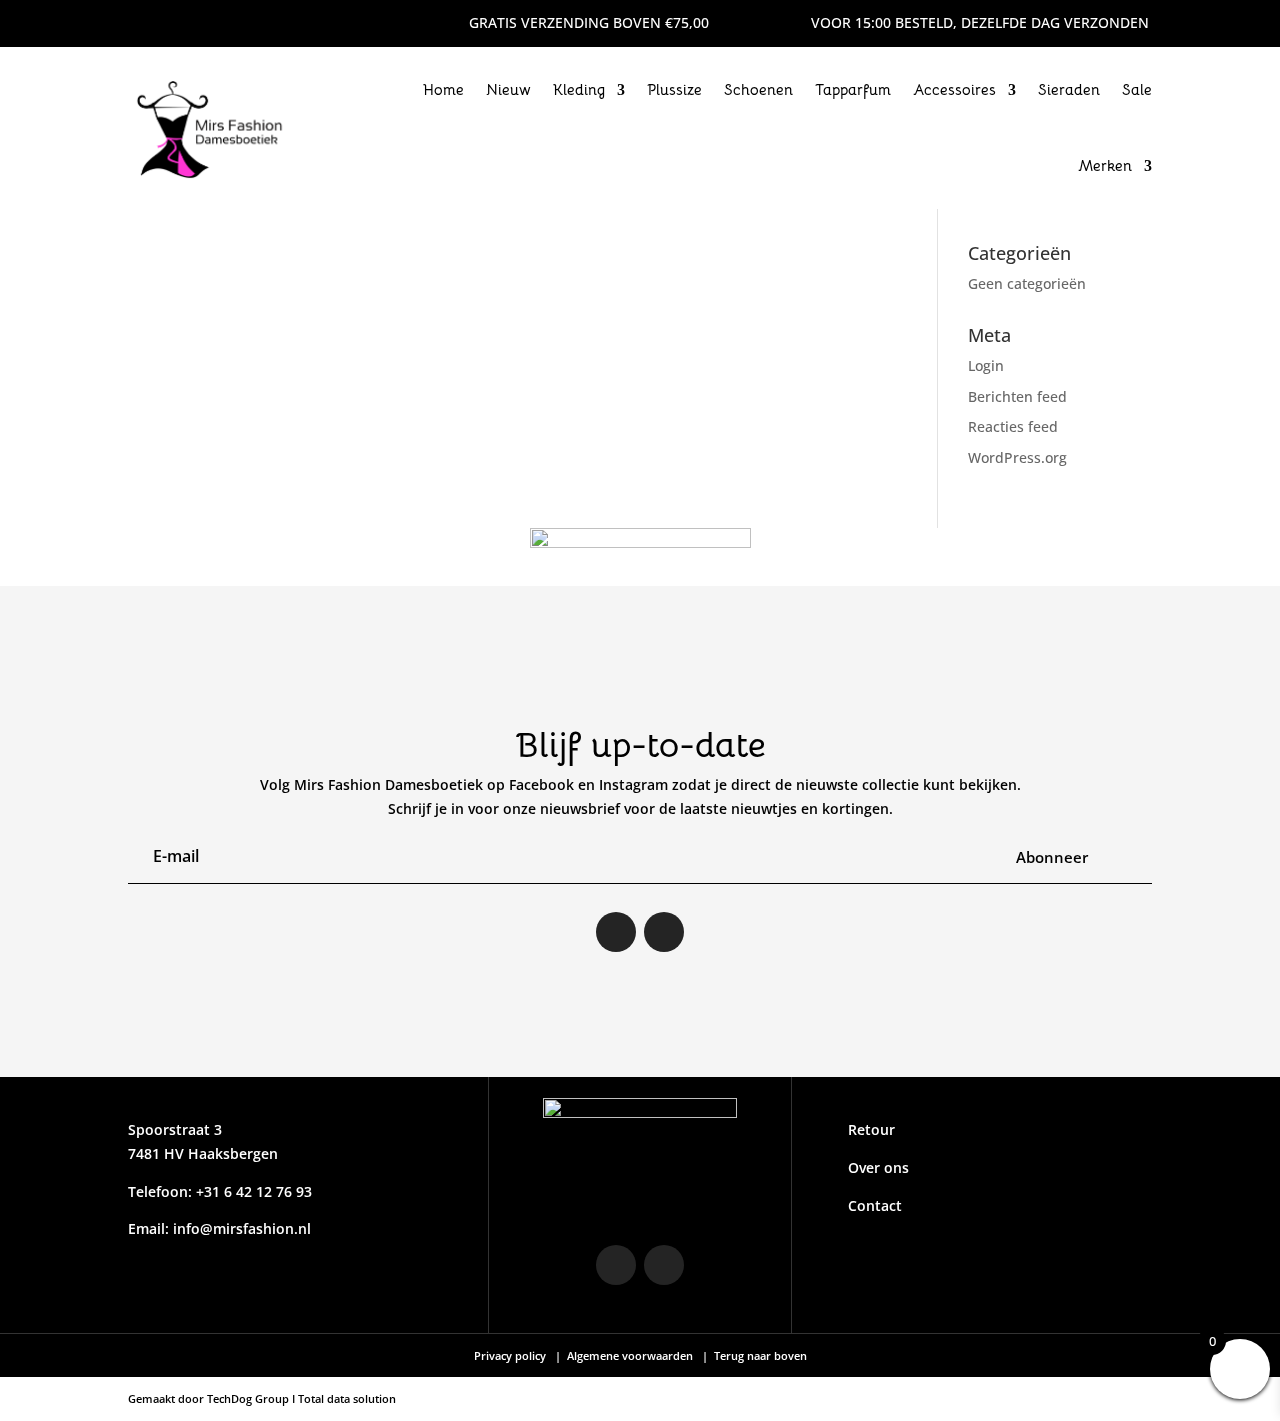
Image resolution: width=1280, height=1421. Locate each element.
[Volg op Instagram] (144, 23)
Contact (875, 1205)
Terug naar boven (759, 1355)
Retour (871, 1129)
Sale (1137, 89)
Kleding (579, 89)
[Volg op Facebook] (184, 23)
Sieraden (1069, 89)
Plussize (674, 89)
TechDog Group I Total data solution (301, 1398)
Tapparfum (853, 89)
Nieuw (508, 89)
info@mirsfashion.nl (242, 1228)
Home (443, 89)
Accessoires (954, 89)
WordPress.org (1017, 457)
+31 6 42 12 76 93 (252, 1191)
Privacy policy (511, 1355)
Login (986, 365)
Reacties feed (1013, 426)
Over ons (878, 1167)
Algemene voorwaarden (630, 1355)
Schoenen (758, 89)
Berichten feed (1017, 396)
